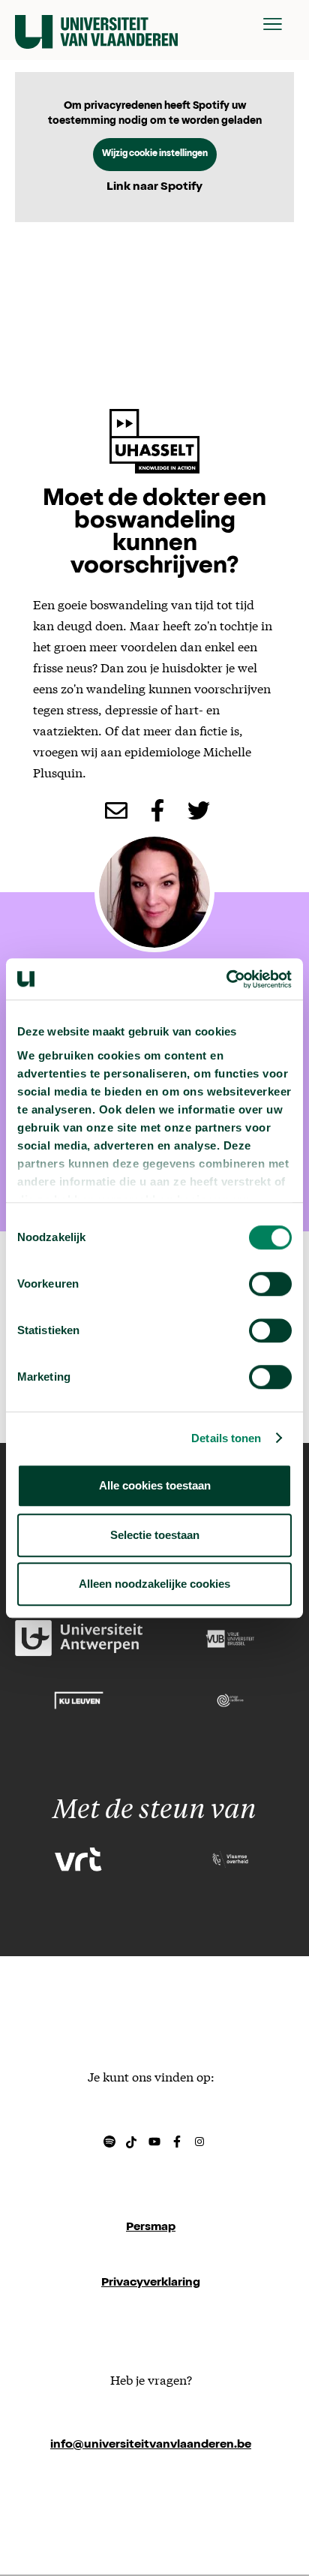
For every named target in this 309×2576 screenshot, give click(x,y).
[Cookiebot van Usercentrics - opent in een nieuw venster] (226, 979)
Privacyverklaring (151, 2283)
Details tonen (226, 1438)
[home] (96, 24)
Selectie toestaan (155, 1535)
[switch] (270, 1284)
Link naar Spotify (154, 188)
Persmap (151, 2228)
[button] (273, 24)
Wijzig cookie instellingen (155, 155)
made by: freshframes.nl (151, 2501)
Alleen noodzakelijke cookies (154, 1584)
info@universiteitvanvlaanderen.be (151, 2445)
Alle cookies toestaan (155, 1485)
